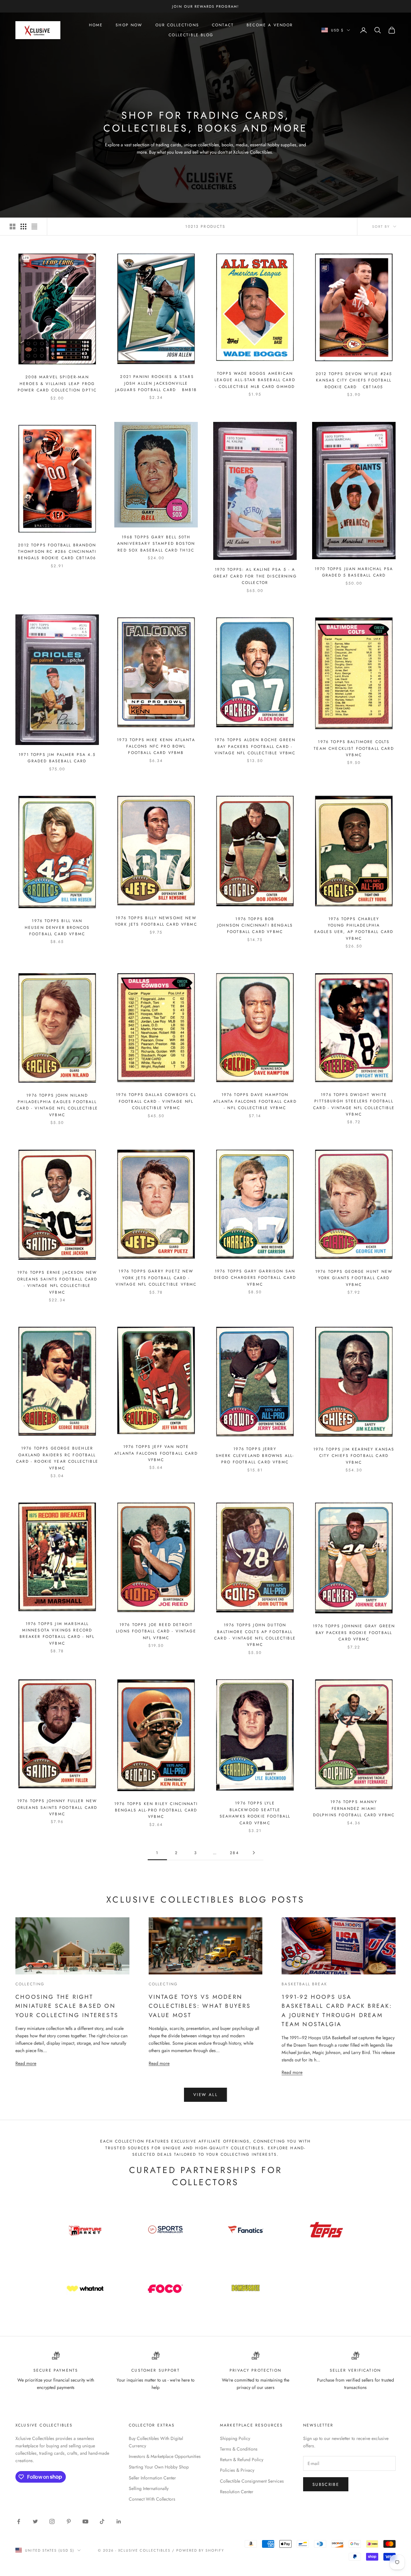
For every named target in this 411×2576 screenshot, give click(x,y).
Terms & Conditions (239, 2449)
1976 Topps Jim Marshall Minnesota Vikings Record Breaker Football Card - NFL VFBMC (57, 1634)
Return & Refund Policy (242, 2460)
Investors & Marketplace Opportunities (165, 2456)
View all (205, 2095)
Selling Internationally (149, 2488)
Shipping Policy (235, 2438)
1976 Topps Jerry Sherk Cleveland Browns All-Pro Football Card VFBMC (255, 1455)
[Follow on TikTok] (102, 2521)
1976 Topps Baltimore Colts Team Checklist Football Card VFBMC (354, 748)
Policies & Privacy (237, 2470)
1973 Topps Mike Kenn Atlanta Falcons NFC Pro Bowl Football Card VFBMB (156, 746)
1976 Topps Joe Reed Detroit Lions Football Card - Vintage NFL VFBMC (156, 1631)
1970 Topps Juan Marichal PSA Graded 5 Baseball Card (354, 572)
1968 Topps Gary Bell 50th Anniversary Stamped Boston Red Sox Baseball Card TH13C (156, 544)
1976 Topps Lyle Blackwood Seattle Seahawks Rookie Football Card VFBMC (255, 1813)
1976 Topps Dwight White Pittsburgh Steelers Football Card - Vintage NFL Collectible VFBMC (354, 1104)
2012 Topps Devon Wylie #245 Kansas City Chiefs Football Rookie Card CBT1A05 (354, 380)
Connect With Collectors (152, 2499)
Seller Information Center (152, 2478)
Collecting (30, 1984)
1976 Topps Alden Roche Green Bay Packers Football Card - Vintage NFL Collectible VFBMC (255, 746)
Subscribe (326, 2484)
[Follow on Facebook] (19, 2521)
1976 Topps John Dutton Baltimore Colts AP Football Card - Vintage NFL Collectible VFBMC (255, 1635)
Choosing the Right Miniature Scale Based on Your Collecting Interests (67, 2006)
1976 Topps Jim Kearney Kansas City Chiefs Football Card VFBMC (354, 1456)
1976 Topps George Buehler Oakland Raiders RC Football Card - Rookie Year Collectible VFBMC (57, 1458)
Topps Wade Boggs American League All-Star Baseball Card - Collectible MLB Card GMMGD (255, 380)
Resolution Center (237, 2492)
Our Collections (177, 25)
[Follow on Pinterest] (69, 2521)
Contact (223, 25)
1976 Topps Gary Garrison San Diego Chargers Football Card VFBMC (255, 1278)
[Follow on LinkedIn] (119, 2521)
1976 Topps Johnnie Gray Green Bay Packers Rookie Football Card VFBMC (354, 1633)
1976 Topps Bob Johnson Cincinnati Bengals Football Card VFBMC (255, 925)
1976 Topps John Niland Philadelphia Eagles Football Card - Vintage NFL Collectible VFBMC (57, 1105)
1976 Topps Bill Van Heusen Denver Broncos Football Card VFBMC (57, 927)
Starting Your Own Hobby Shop (159, 2467)
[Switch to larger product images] (13, 227)
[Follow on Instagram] (52, 2521)
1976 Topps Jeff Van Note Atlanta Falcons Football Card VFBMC (156, 1453)
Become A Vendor (270, 25)
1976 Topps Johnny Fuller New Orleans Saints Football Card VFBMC (57, 1807)
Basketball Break (304, 1984)
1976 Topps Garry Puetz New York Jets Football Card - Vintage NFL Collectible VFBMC (156, 1278)
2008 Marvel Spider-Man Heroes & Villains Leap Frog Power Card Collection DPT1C (57, 384)
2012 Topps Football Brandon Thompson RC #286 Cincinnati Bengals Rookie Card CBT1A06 (57, 552)
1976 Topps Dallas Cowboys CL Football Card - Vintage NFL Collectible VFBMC (156, 1101)
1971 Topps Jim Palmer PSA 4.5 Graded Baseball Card (57, 758)
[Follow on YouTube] (85, 2521)
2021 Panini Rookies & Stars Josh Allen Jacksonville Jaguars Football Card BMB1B (156, 383)
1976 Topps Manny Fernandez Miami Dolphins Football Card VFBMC (354, 1808)
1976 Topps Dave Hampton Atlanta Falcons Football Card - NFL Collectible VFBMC (255, 1101)
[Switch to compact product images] (34, 227)
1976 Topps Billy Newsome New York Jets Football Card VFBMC (156, 921)
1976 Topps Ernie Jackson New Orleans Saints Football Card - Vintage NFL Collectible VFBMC (57, 1282)
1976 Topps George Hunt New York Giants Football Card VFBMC (354, 1278)
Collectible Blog (191, 35)
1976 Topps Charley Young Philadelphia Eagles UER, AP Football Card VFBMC (354, 929)
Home (96, 25)
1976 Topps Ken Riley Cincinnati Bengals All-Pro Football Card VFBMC (156, 1810)
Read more (26, 2063)
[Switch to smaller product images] (23, 227)
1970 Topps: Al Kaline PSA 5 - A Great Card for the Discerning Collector (255, 576)
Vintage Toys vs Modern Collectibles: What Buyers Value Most (200, 2006)
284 (234, 1853)
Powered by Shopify (200, 2550)
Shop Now (129, 25)
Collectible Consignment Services (252, 2481)
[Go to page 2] (254, 1853)
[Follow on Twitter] (35, 2521)
